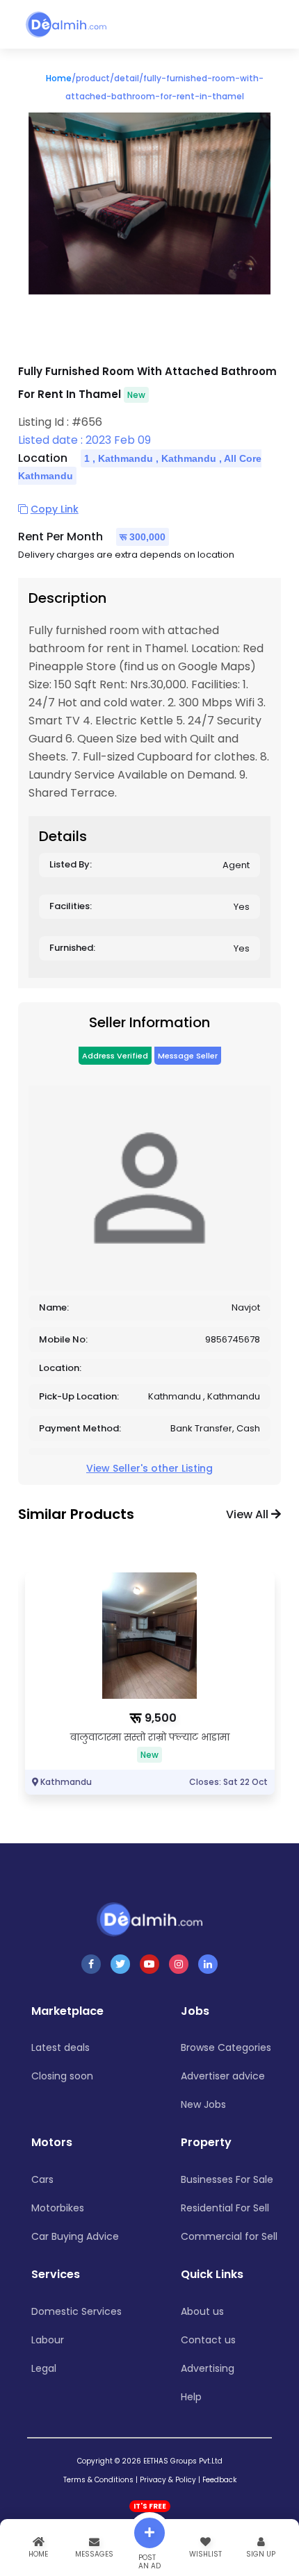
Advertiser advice (223, 2076)
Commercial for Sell (229, 2236)
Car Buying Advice (75, 2236)
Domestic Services (76, 2311)
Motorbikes (58, 2208)
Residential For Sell (225, 2208)
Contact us (208, 2340)
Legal (44, 2368)
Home (59, 78)
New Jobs (203, 2104)
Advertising (208, 2368)
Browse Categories (226, 2047)
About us (202, 2311)
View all (249, 1514)
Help (191, 2397)
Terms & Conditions (98, 2480)
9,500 (161, 1718)
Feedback (219, 2480)
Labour (48, 2340)
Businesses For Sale (227, 2179)
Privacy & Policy (168, 2480)
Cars (42, 2179)
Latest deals (60, 2047)
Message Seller (188, 1056)
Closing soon (62, 2076)
